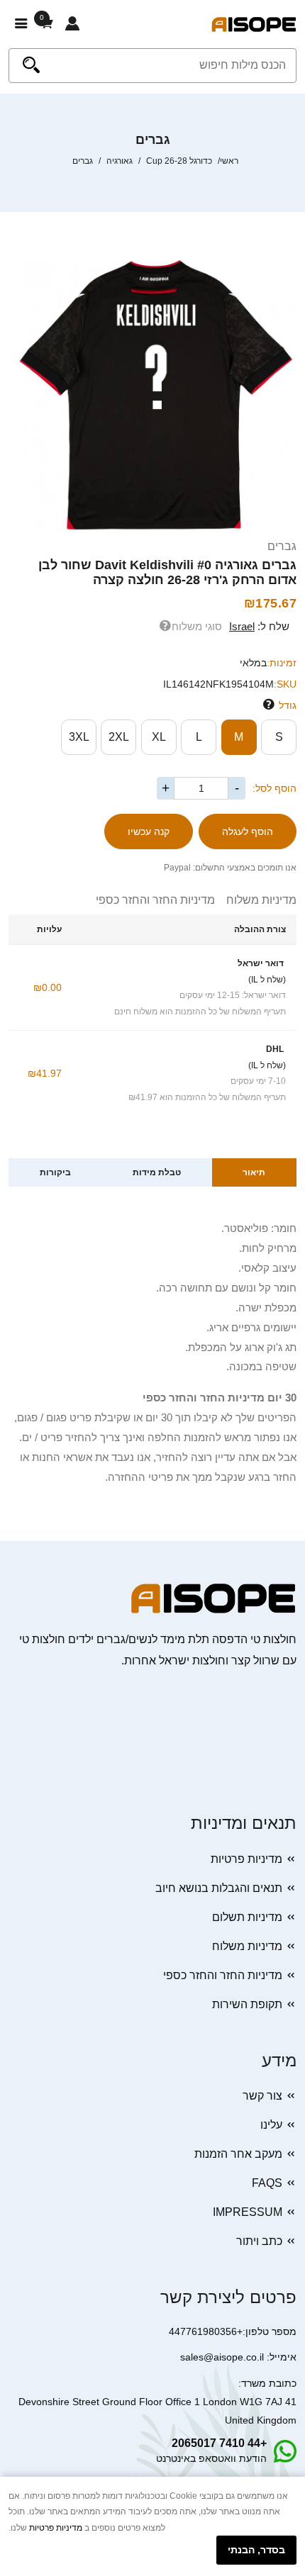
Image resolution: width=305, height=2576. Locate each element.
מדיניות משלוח (256, 900)
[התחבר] (72, 24)
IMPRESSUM (248, 2212)
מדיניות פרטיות (246, 1859)
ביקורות (55, 1172)
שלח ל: (259, 626)
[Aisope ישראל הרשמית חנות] (254, 24)
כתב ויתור (259, 2241)
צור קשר (262, 2096)
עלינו (271, 2125)
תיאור (254, 1172)
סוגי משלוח (197, 626)
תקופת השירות (247, 2004)
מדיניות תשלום (247, 1917)
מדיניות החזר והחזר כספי (155, 900)
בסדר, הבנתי (256, 2550)
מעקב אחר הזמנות (238, 2154)
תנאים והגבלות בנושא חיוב (219, 1888)
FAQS (267, 2183)
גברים (282, 546)
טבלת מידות (157, 1172)
